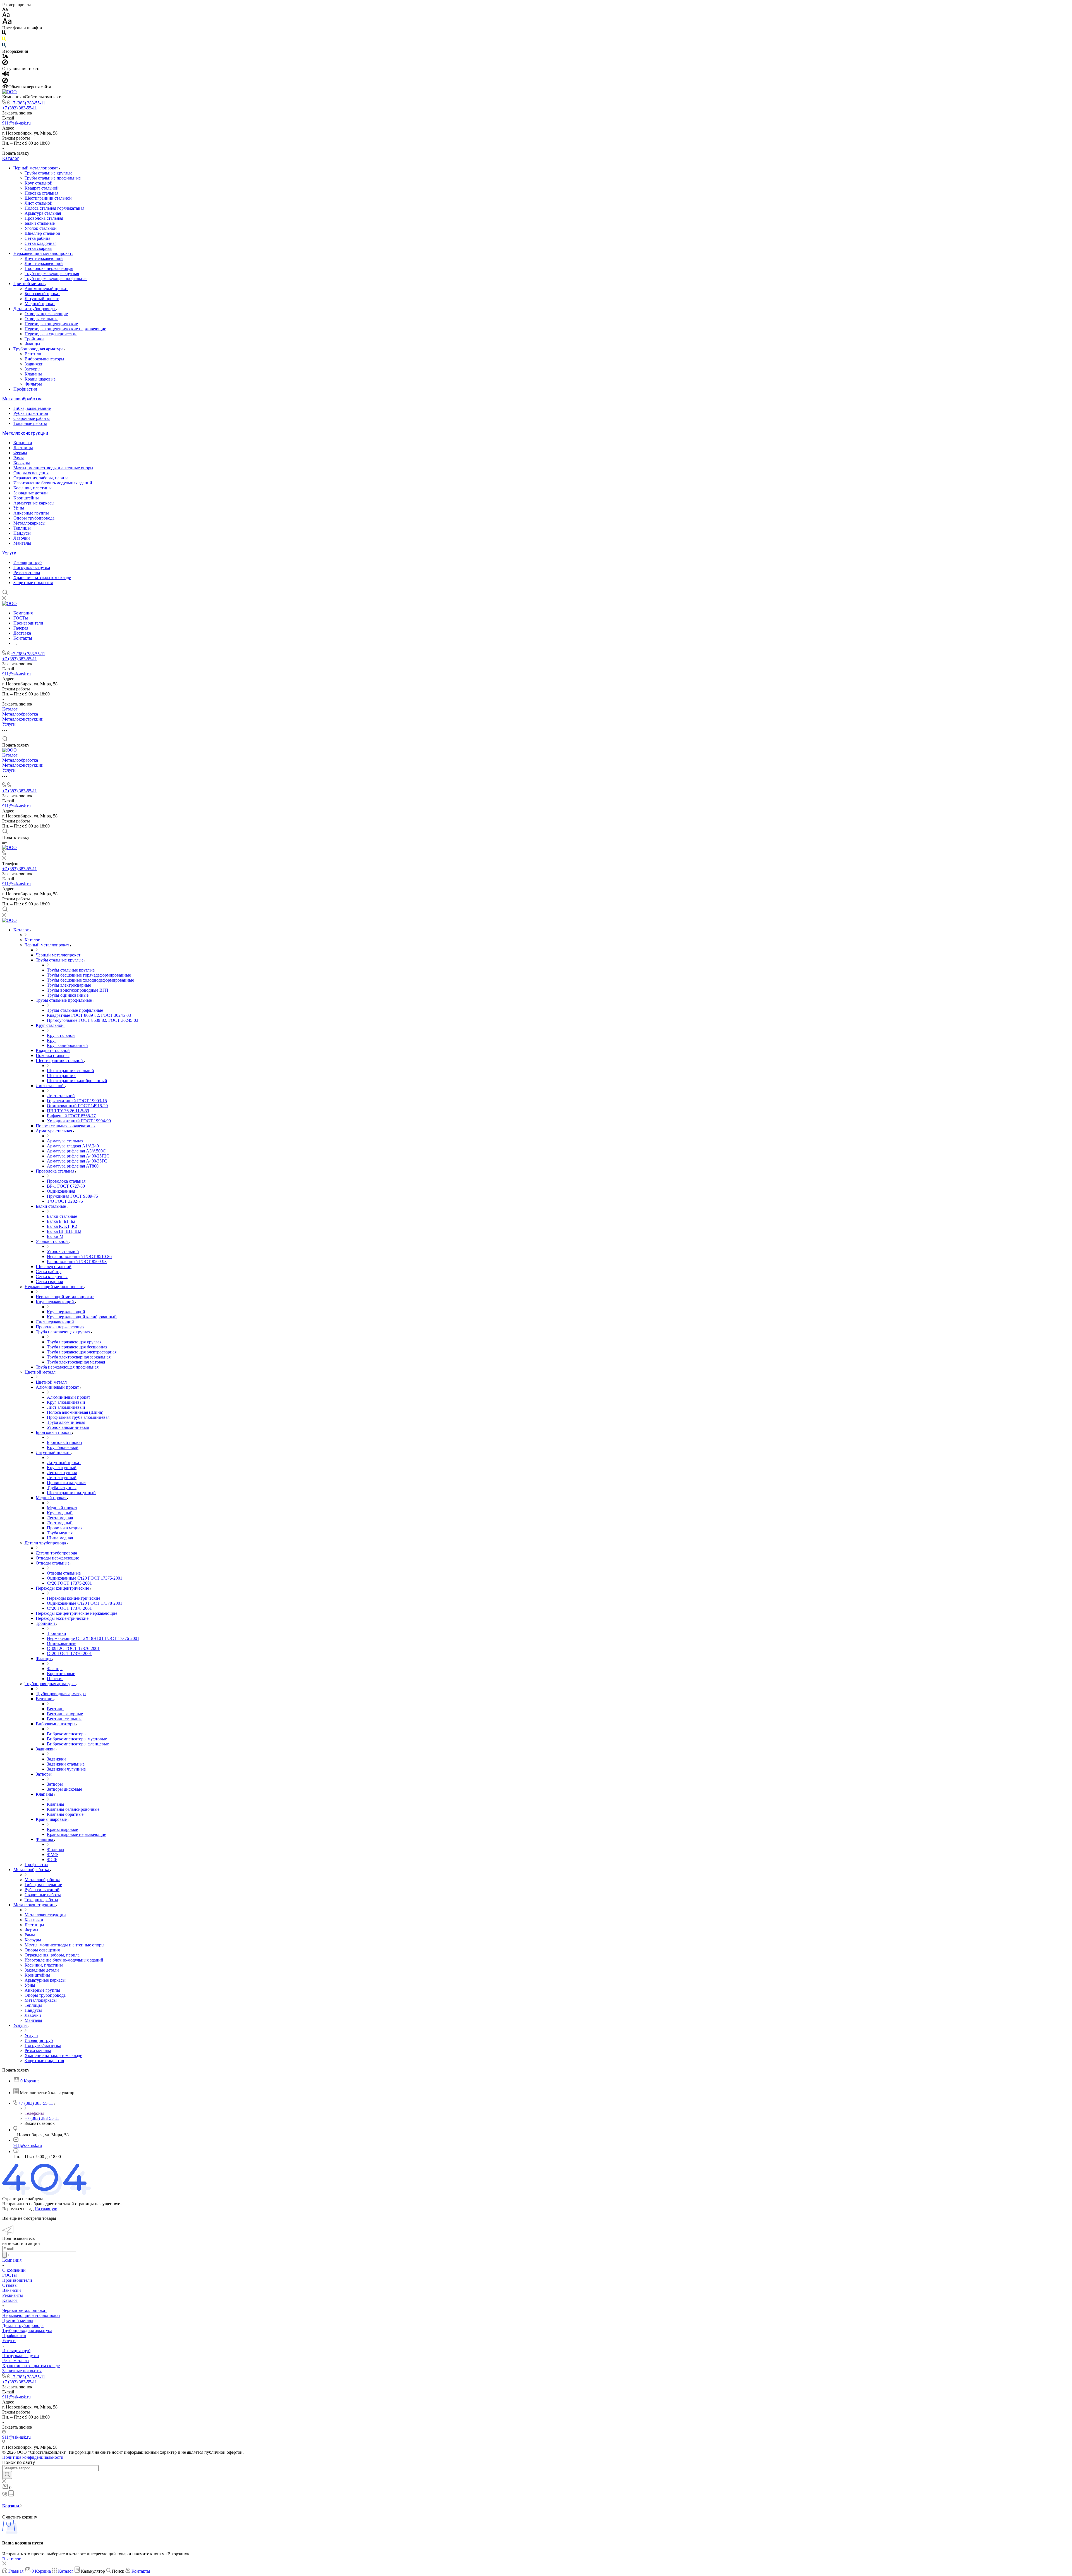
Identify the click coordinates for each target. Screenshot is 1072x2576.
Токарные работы (30, 423)
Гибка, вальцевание (32, 408)
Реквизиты (13, 2295)
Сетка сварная (38, 248)
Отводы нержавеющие (46, 314)
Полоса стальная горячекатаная (54, 208)
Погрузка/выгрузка (32, 567)
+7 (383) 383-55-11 (28, 103)
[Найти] (7, 2475)
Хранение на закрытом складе (42, 577)
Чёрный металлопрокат (36, 168)
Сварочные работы (32, 418)
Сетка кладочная (40, 243)
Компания (12, 2260)
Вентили (33, 354)
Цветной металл (29, 284)
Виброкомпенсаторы (44, 359)
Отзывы (10, 2285)
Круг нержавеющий (44, 258)
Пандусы (22, 533)
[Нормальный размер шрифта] (6, 15)
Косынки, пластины (33, 488)
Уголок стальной (41, 228)
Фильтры (33, 384)
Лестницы (23, 448)
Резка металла (27, 572)
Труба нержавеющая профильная (56, 278)
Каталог (11, 158)
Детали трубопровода (35, 309)
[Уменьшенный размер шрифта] (5, 10)
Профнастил (25, 389)
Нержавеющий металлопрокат (43, 253)
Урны (19, 508)
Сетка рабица (37, 238)
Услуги (9, 553)
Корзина (11, 2506)
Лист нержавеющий (44, 263)
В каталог (12, 2559)
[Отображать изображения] (5, 57)
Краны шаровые (40, 379)
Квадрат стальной (42, 188)
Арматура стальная (43, 213)
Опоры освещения (31, 473)
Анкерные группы (31, 513)
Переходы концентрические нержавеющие (65, 329)
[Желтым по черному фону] (4, 40)
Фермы (20, 453)
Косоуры (22, 463)
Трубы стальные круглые (48, 173)
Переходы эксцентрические (51, 334)
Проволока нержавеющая (49, 268)
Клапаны (33, 374)
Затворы (33, 369)
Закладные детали (31, 493)
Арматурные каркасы (34, 503)
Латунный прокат (42, 299)
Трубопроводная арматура (39, 349)
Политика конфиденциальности (33, 2457)
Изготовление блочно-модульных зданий (53, 483)
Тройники (34, 339)
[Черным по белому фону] (4, 34)
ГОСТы (9, 2275)
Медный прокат (40, 304)
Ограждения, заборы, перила (41, 478)
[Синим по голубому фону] (4, 46)
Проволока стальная (44, 218)
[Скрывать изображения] (5, 64)
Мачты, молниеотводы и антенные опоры (53, 468)
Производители (17, 2280)
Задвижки (34, 364)
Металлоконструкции (25, 433)
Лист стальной (39, 203)
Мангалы (22, 543)
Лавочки (22, 538)
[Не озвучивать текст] (5, 82)
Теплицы (22, 528)
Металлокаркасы (29, 523)
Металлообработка (22, 399)
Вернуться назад (18, 2209)
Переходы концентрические (51, 324)
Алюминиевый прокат (46, 289)
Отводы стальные (41, 319)
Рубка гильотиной (31, 413)
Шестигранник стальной (48, 198)
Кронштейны (26, 498)
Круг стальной (39, 183)
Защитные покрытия (33, 583)
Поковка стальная (41, 193)
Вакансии (12, 2290)
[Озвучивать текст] (6, 75)
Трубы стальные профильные (53, 178)
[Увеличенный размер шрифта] (7, 23)
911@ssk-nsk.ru (16, 123)
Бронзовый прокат (42, 294)
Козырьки (23, 443)
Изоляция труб (27, 562)
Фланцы (32, 344)
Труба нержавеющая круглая (52, 273)
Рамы (19, 458)
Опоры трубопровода (34, 518)
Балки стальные (40, 223)
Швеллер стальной (42, 233)
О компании (14, 2270)
